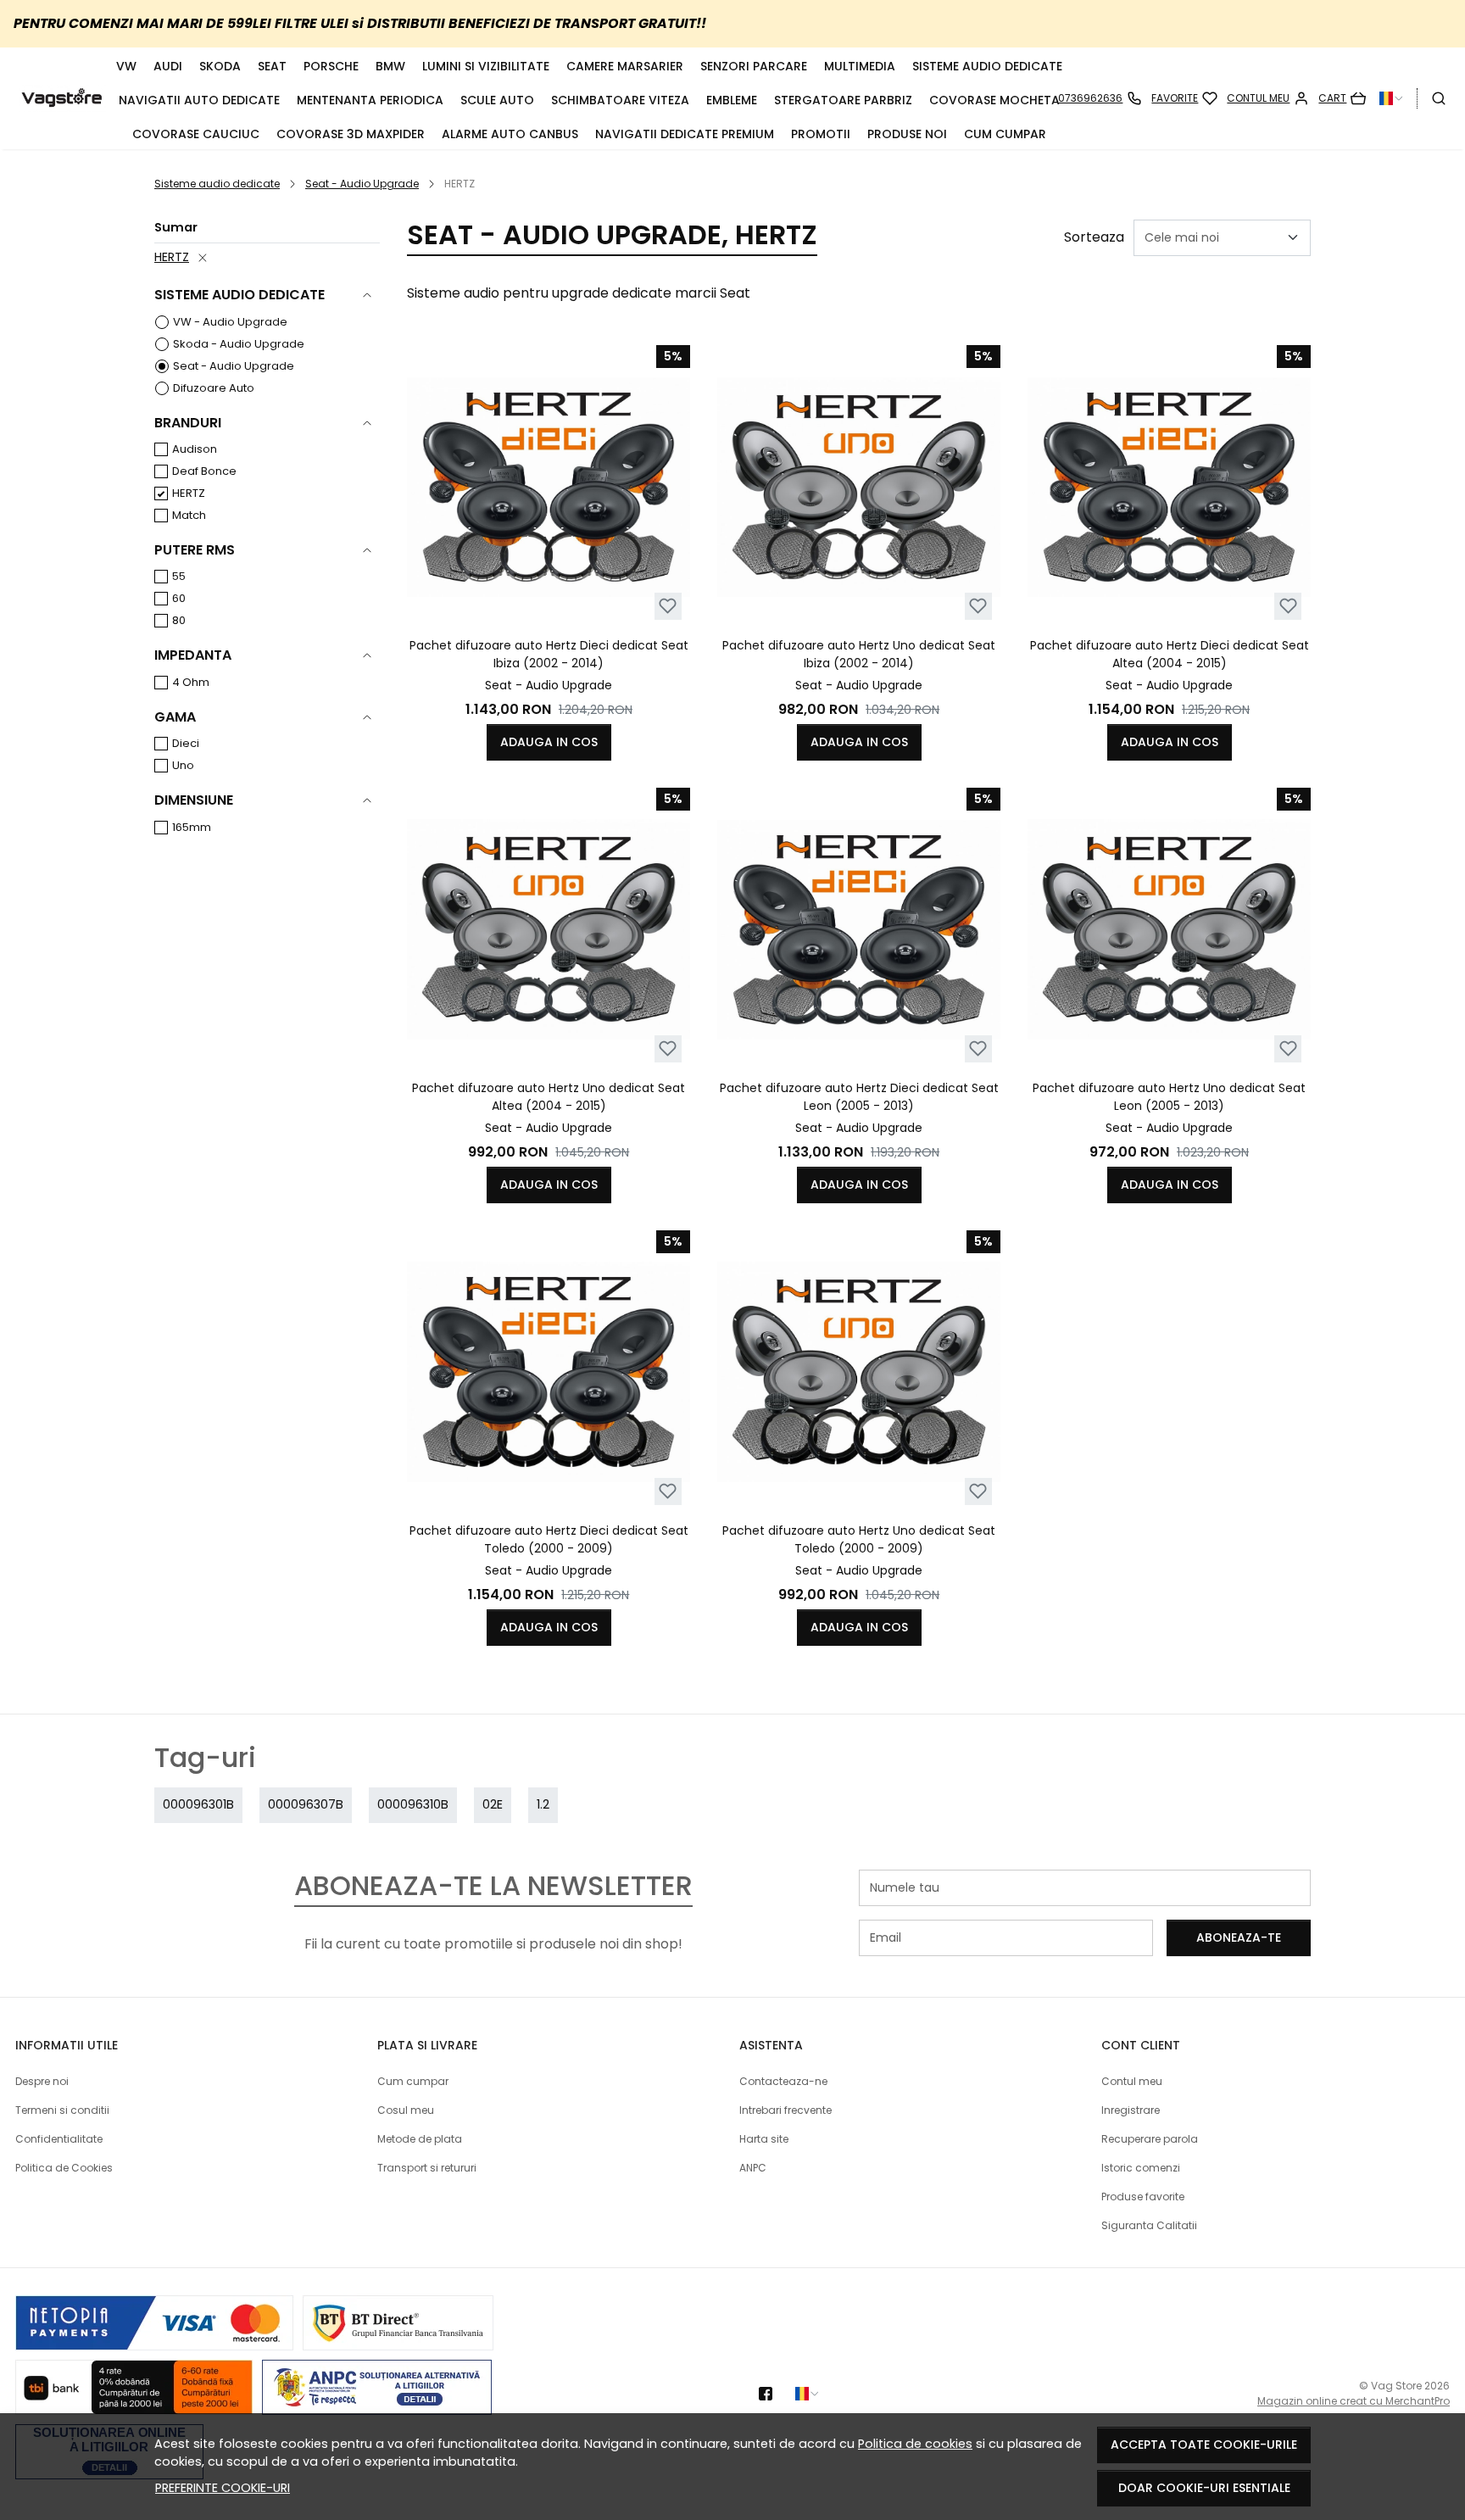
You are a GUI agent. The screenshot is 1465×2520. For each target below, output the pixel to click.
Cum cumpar (1005, 134)
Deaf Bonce (204, 471)
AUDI (168, 66)
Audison (195, 449)
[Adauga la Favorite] (668, 606)
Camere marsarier (625, 66)
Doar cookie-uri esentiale (1204, 2488)
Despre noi (42, 2081)
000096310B (413, 1804)
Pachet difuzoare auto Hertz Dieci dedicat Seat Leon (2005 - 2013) (859, 1097)
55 (179, 576)
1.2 (543, 1804)
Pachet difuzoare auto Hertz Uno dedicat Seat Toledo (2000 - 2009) (859, 1539)
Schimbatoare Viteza (620, 100)
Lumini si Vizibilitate (486, 66)
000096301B (198, 1804)
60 (179, 598)
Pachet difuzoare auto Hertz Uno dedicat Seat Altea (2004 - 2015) (549, 1097)
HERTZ (172, 257)
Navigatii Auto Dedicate (199, 100)
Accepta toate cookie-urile (1204, 2445)
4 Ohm (191, 682)
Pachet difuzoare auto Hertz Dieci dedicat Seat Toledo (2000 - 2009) (549, 1539)
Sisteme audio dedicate (987, 66)
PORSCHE (331, 66)
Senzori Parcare (754, 66)
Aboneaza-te (1239, 1937)
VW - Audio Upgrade (230, 322)
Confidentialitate (59, 2139)
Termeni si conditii (62, 2110)
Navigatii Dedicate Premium (685, 134)
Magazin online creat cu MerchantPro (1354, 2401)
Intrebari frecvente (785, 2110)
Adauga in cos (549, 742)
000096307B (306, 1804)
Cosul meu (406, 2110)
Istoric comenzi (1141, 2168)
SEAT (272, 66)
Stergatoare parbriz (843, 100)
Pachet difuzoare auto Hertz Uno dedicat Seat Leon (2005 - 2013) (1169, 1097)
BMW (390, 66)
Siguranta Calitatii (1149, 2225)
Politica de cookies (915, 2444)
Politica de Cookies (64, 2168)
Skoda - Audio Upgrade (239, 344)
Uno (183, 765)
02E (493, 1804)
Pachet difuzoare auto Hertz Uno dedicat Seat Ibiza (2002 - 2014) (859, 654)
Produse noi (907, 134)
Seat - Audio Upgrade (362, 184)
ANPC (753, 2168)
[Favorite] (1184, 98)
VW (126, 66)
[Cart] (1342, 98)
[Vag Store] (62, 98)
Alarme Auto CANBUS (510, 134)
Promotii (821, 134)
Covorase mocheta (994, 100)
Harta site (764, 2139)
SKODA (220, 66)
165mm (192, 827)
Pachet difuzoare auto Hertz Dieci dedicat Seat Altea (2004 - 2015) (1170, 654)
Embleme (732, 100)
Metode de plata (420, 2139)
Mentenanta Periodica (370, 100)
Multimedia (860, 66)
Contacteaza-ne (783, 2081)
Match (189, 515)
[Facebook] (770, 2394)
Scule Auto (497, 100)
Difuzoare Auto (214, 388)
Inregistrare (1131, 2110)
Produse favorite (1143, 2197)
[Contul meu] (1268, 98)
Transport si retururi (427, 2168)
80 (179, 620)
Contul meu (1132, 2081)
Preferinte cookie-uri (223, 2488)
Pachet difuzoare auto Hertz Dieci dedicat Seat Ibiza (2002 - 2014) (549, 654)
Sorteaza (1094, 237)
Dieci (186, 743)
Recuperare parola (1150, 2139)
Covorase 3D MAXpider (351, 134)
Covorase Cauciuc (196, 134)
